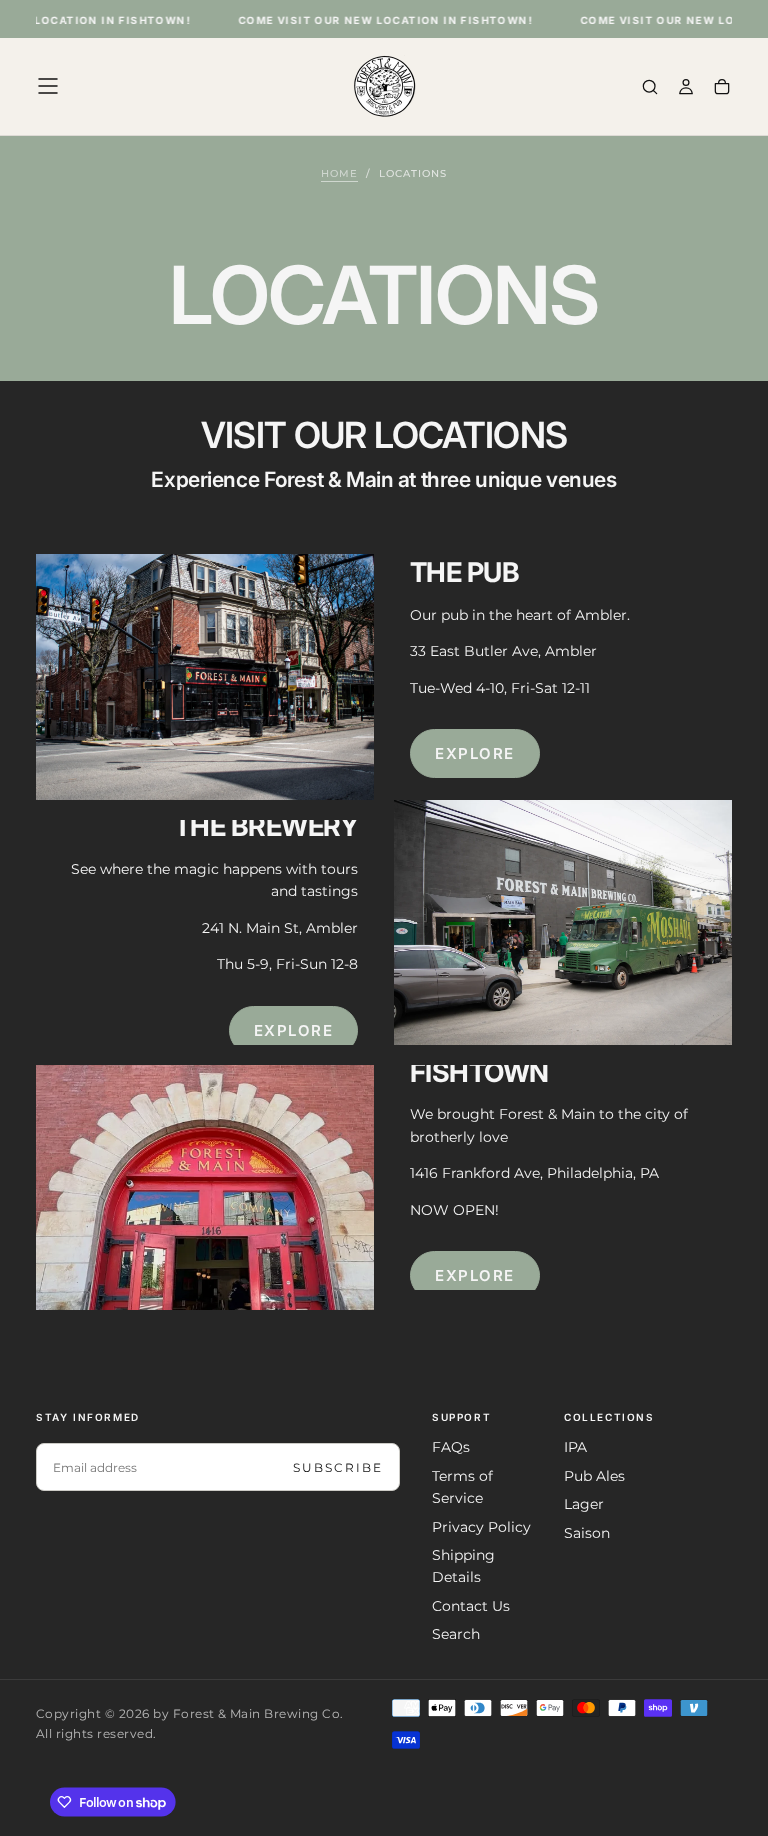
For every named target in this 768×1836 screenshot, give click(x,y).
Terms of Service (462, 1487)
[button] (48, 86)
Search (456, 1634)
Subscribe (338, 1467)
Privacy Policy (481, 1527)
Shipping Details (463, 1566)
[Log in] (686, 88)
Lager (584, 1504)
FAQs (451, 1447)
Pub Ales (594, 1476)
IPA (575, 1447)
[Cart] (722, 88)
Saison (587, 1533)
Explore (475, 753)
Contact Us (471, 1606)
